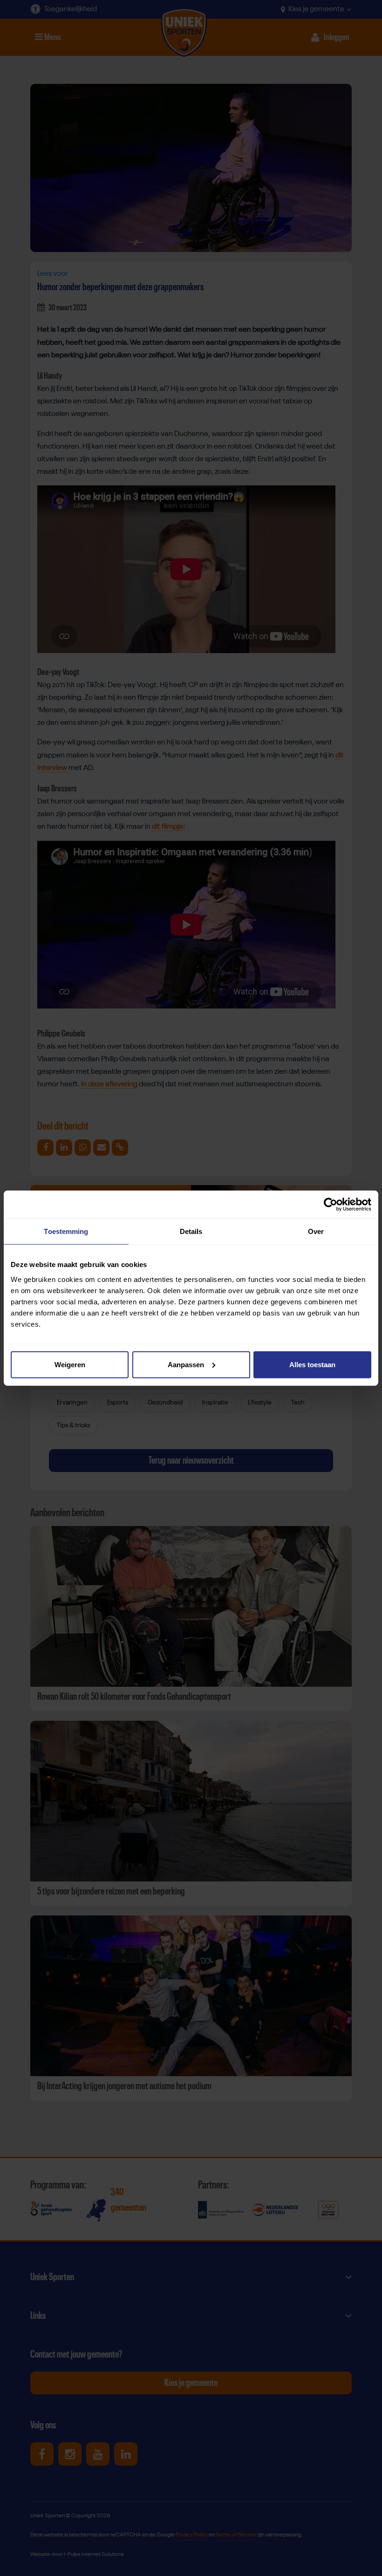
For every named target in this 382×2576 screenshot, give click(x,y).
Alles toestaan (312, 1364)
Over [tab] (316, 1231)
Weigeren (70, 1364)
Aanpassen (186, 1364)
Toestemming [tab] (66, 1231)
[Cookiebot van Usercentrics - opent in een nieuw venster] (331, 1205)
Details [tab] (191, 1231)
